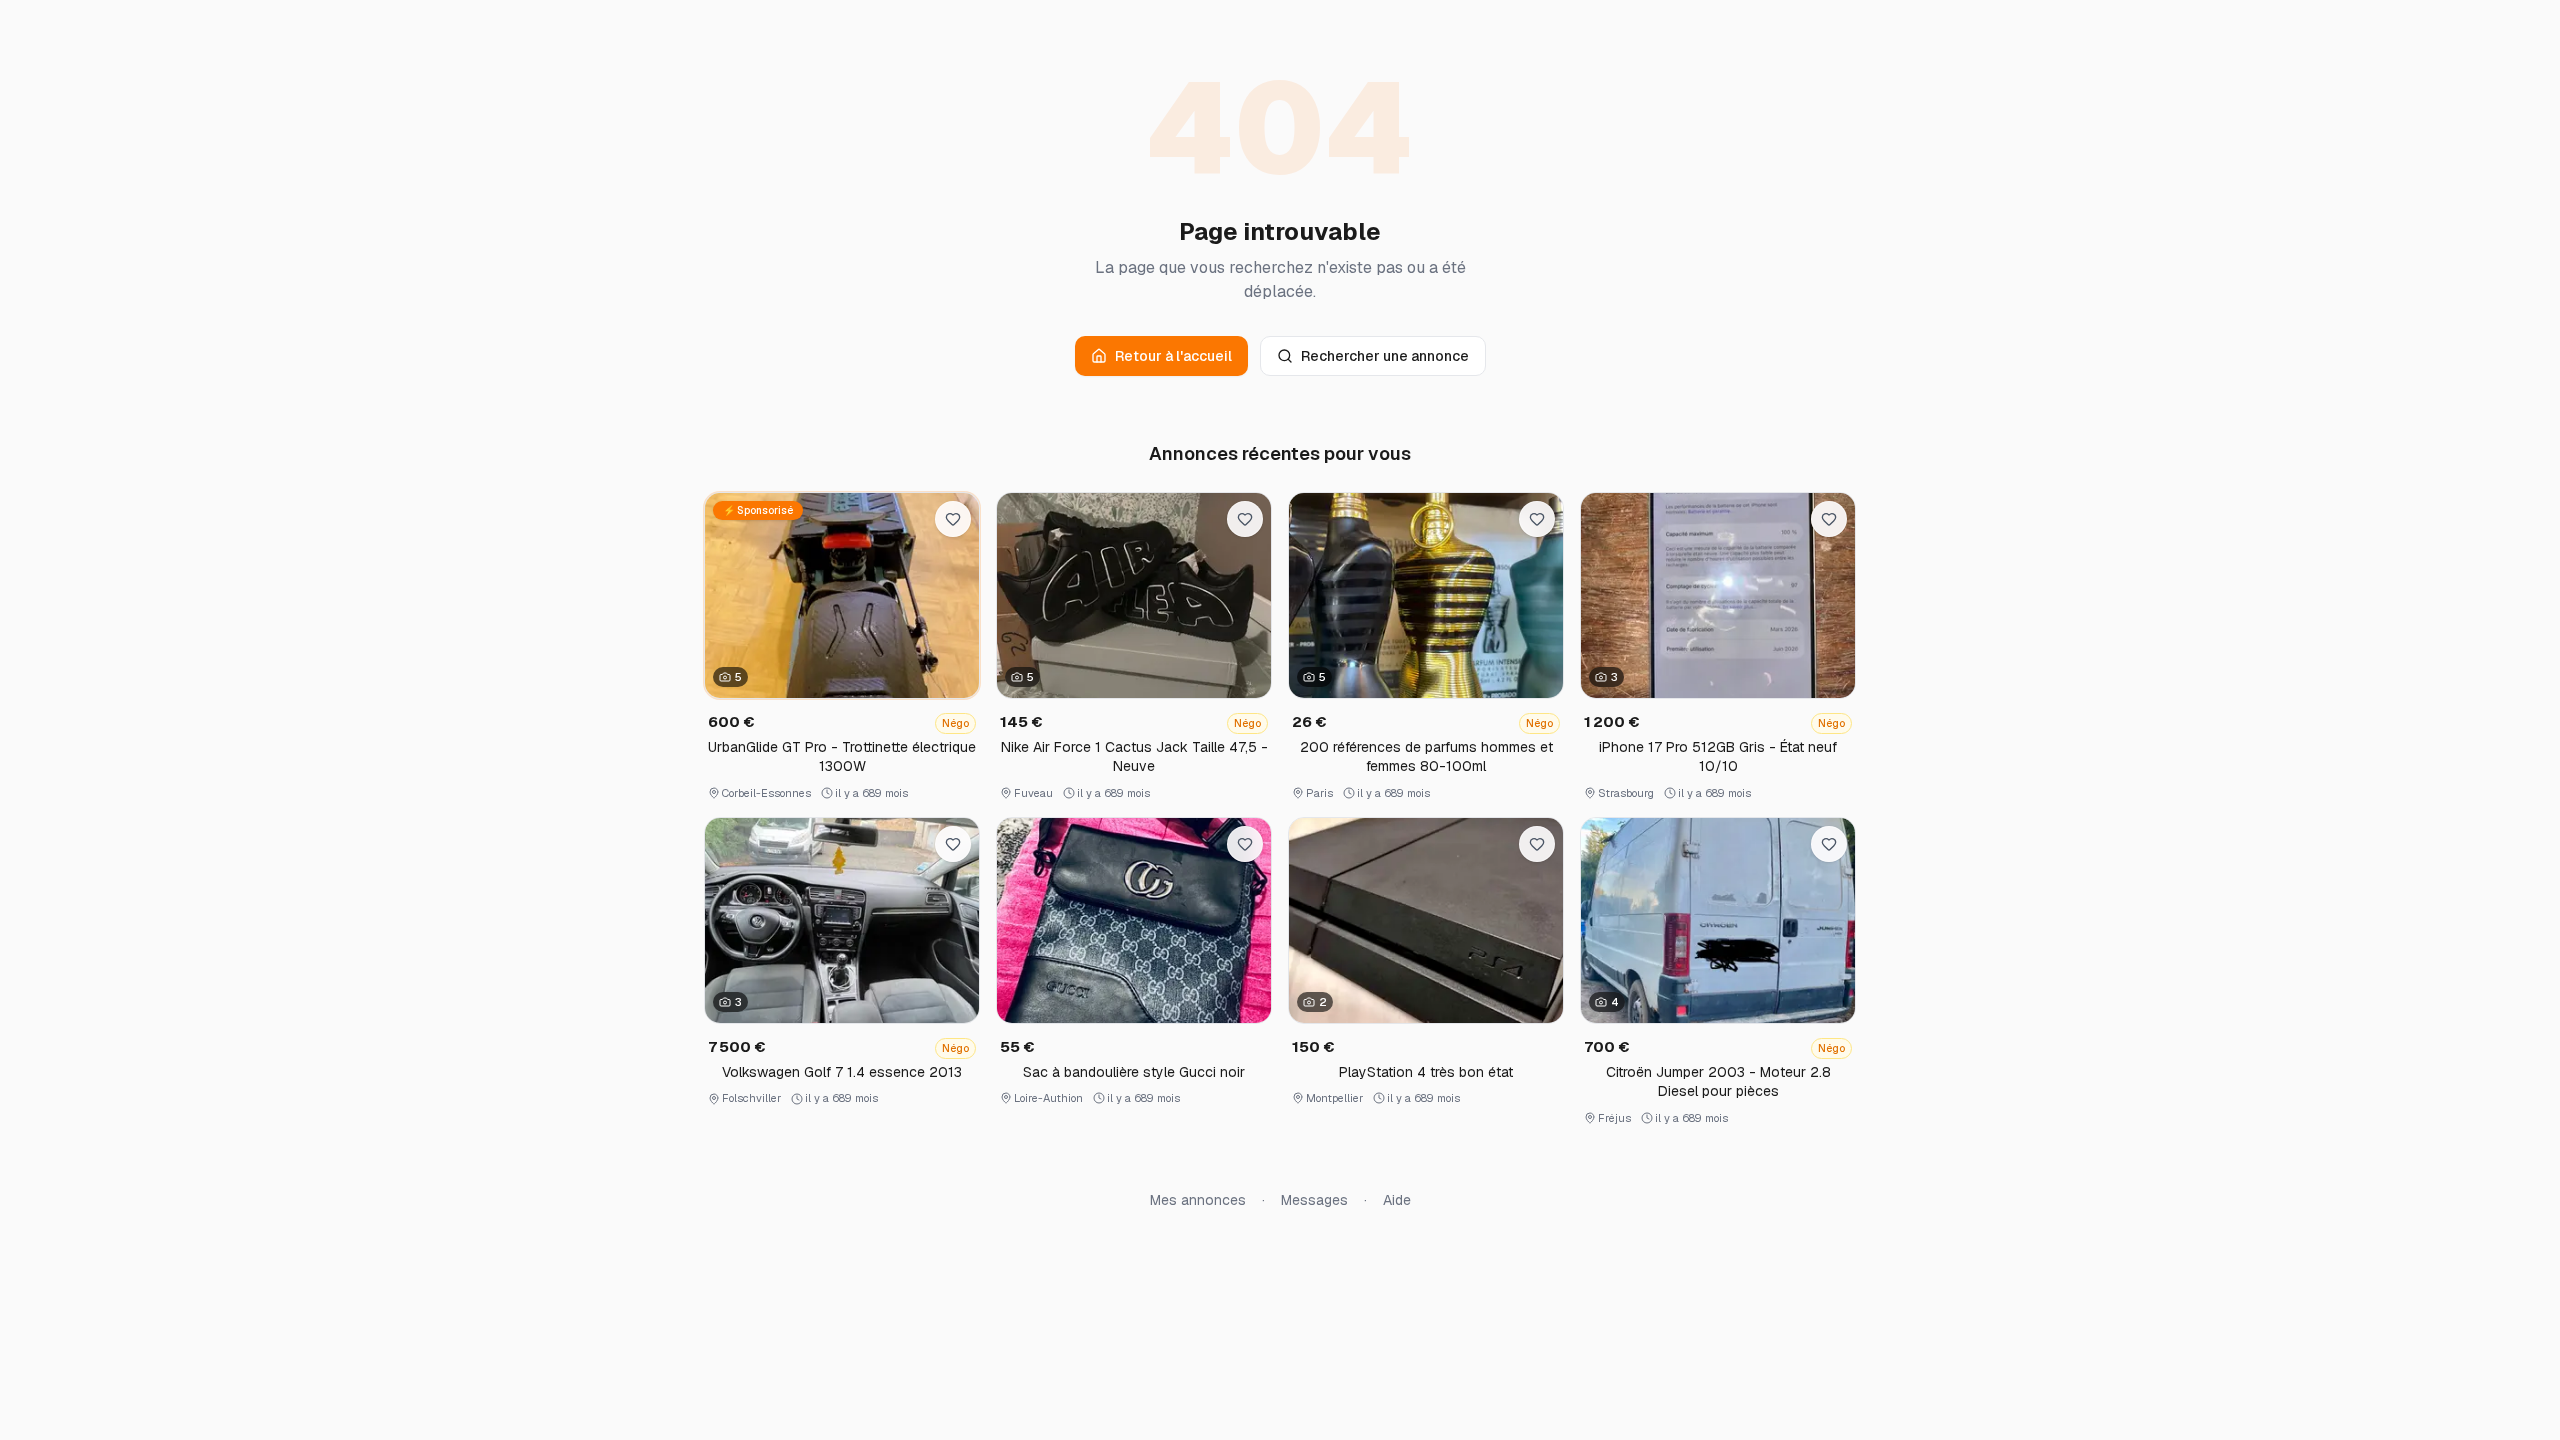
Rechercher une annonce (1385, 356)
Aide (1397, 1200)
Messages (1314, 1200)
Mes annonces (1198, 1200)
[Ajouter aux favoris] (953, 519)
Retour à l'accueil (1173, 356)
